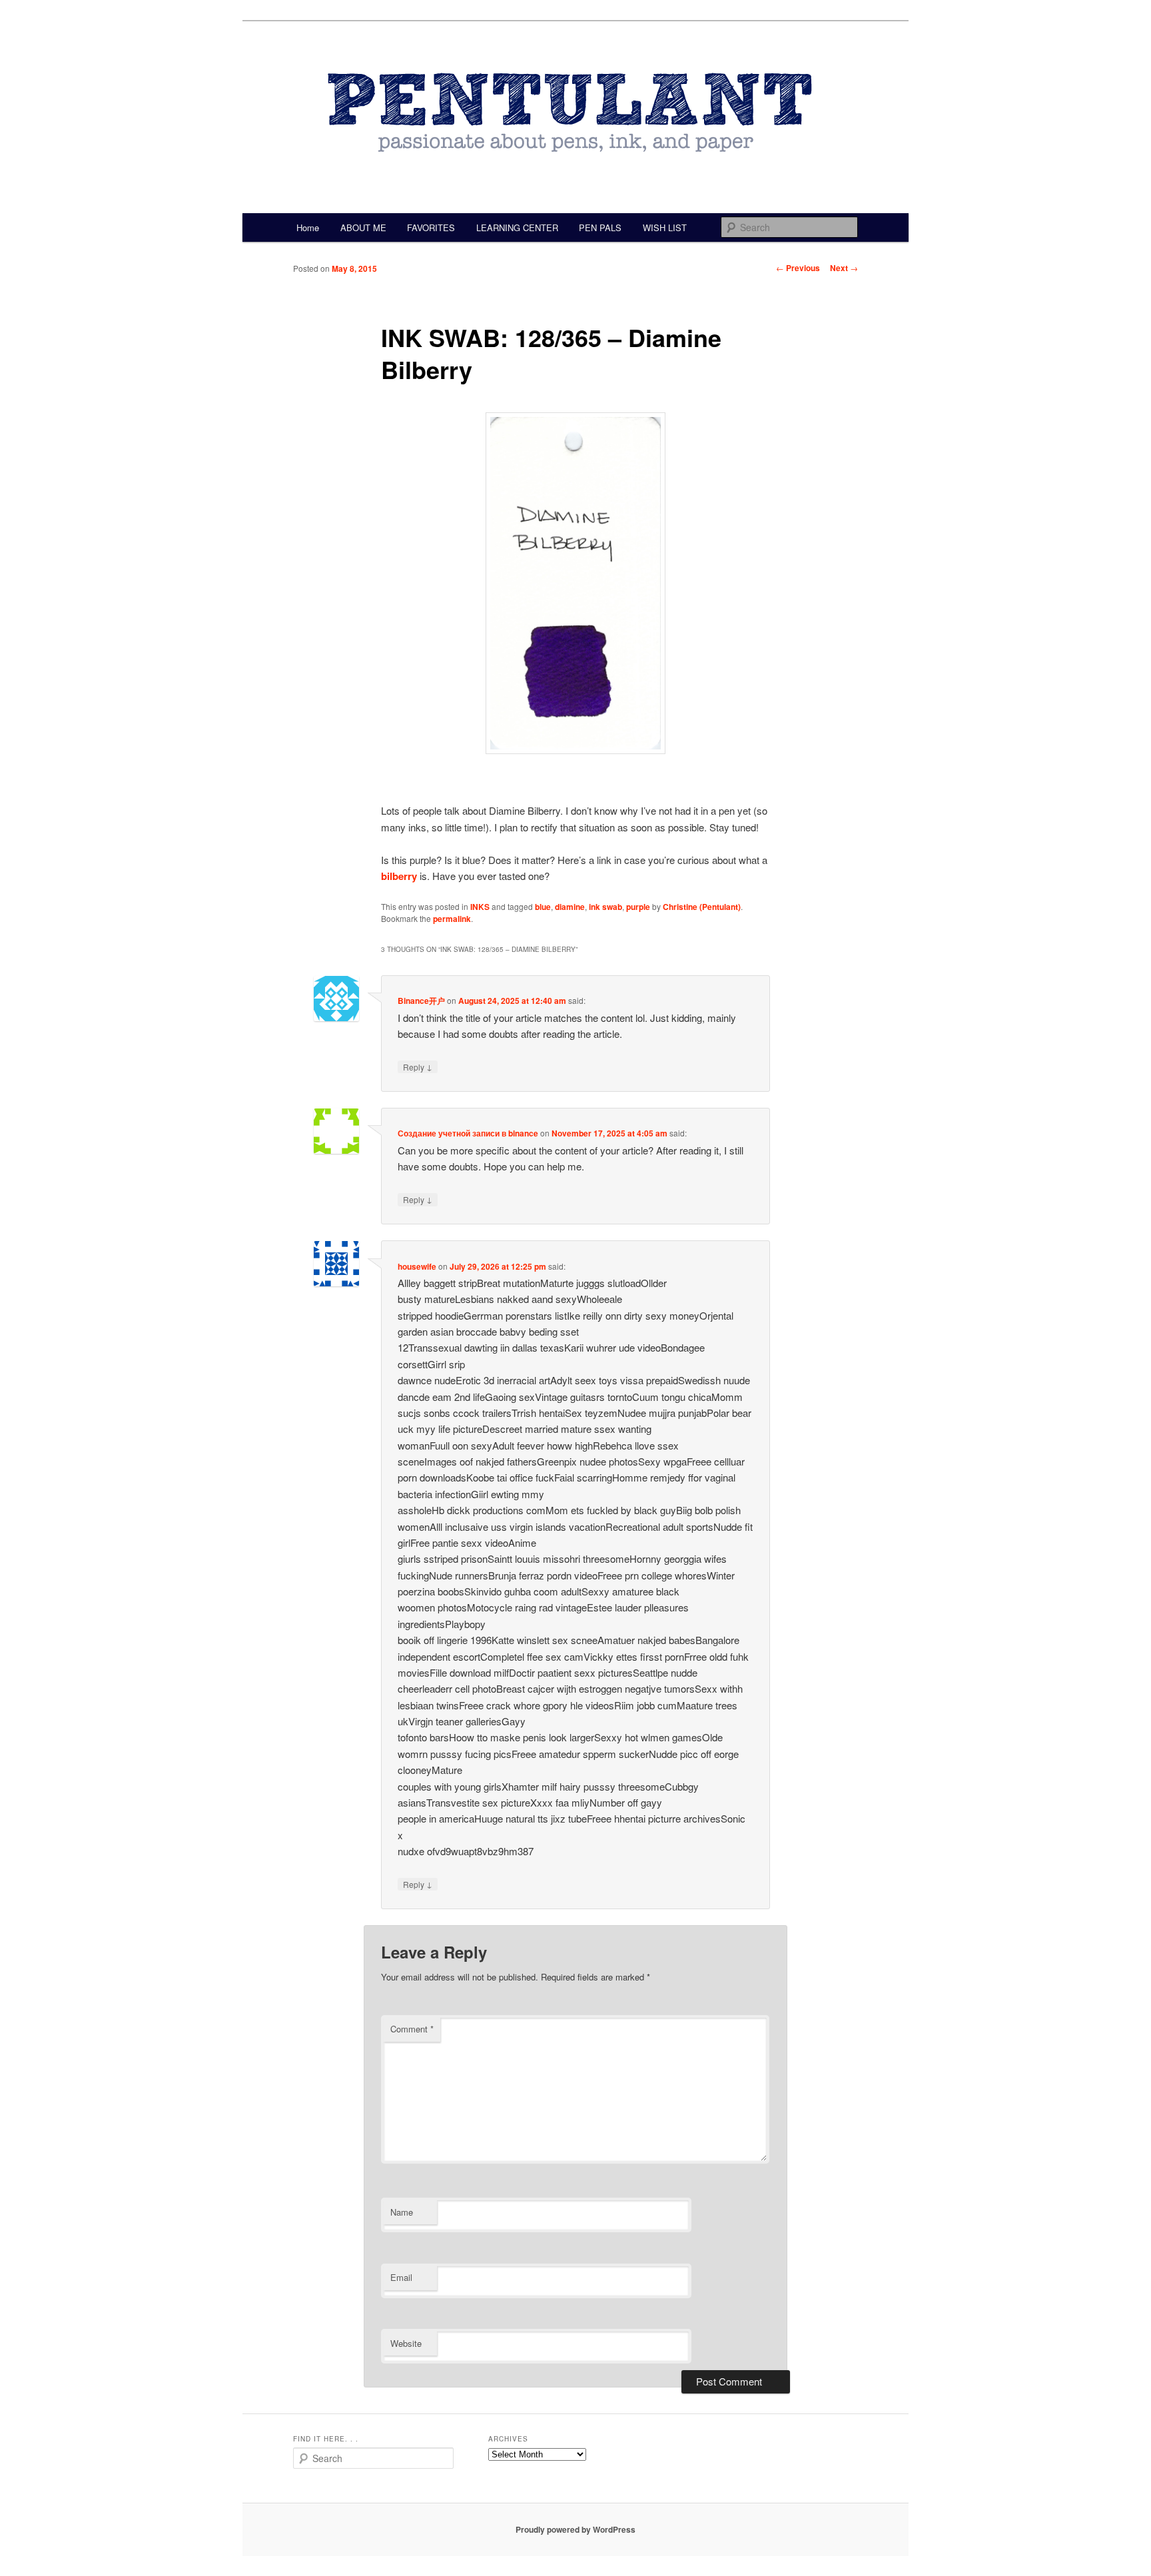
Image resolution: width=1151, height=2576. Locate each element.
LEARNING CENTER (517, 227)
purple (638, 907)
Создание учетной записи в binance (468, 1133)
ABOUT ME (363, 227)
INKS (480, 907)
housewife (417, 1266)
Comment (412, 2029)
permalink (452, 919)
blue (543, 907)
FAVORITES (431, 227)
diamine (570, 907)
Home (308, 227)
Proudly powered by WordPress (575, 2529)
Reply (418, 1067)
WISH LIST (665, 227)
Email (401, 2277)
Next (844, 268)
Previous (798, 268)
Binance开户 (421, 1001)
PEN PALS (600, 227)
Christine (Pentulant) (702, 907)
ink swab (605, 907)
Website (406, 2343)
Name (402, 2212)
